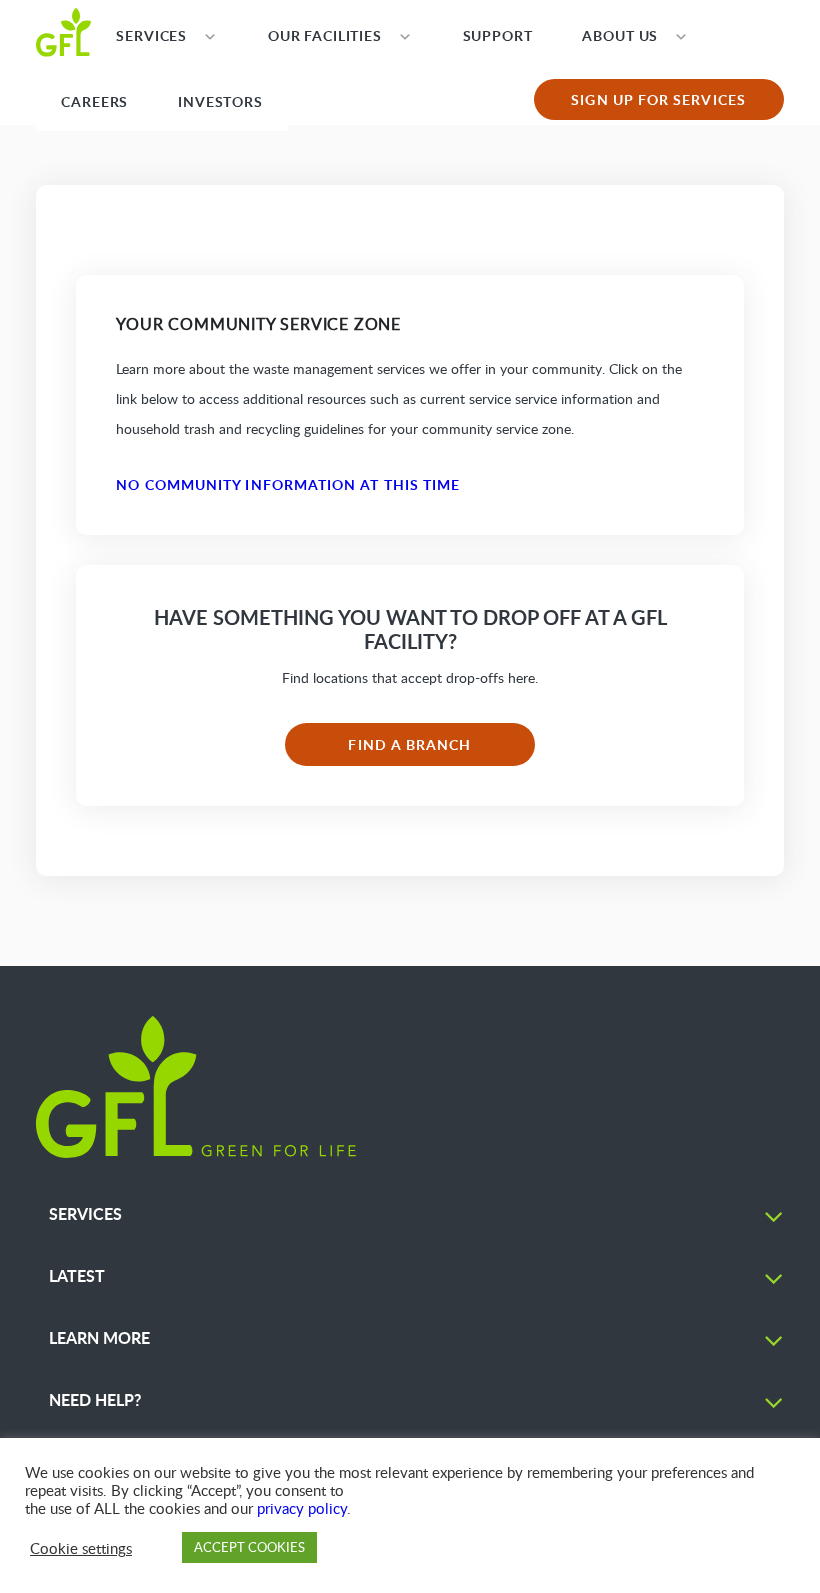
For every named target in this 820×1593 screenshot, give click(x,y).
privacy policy (302, 1508)
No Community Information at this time (288, 484)
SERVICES (151, 35)
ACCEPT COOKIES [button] (249, 1547)
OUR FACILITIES (325, 35)
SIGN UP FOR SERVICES (658, 99)
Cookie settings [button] (81, 1548)
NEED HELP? (95, 1399)
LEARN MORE (99, 1337)
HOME (63, 31)
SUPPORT (498, 35)
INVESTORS (220, 101)
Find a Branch (409, 744)
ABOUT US (620, 35)
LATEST (77, 1275)
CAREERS (94, 101)
